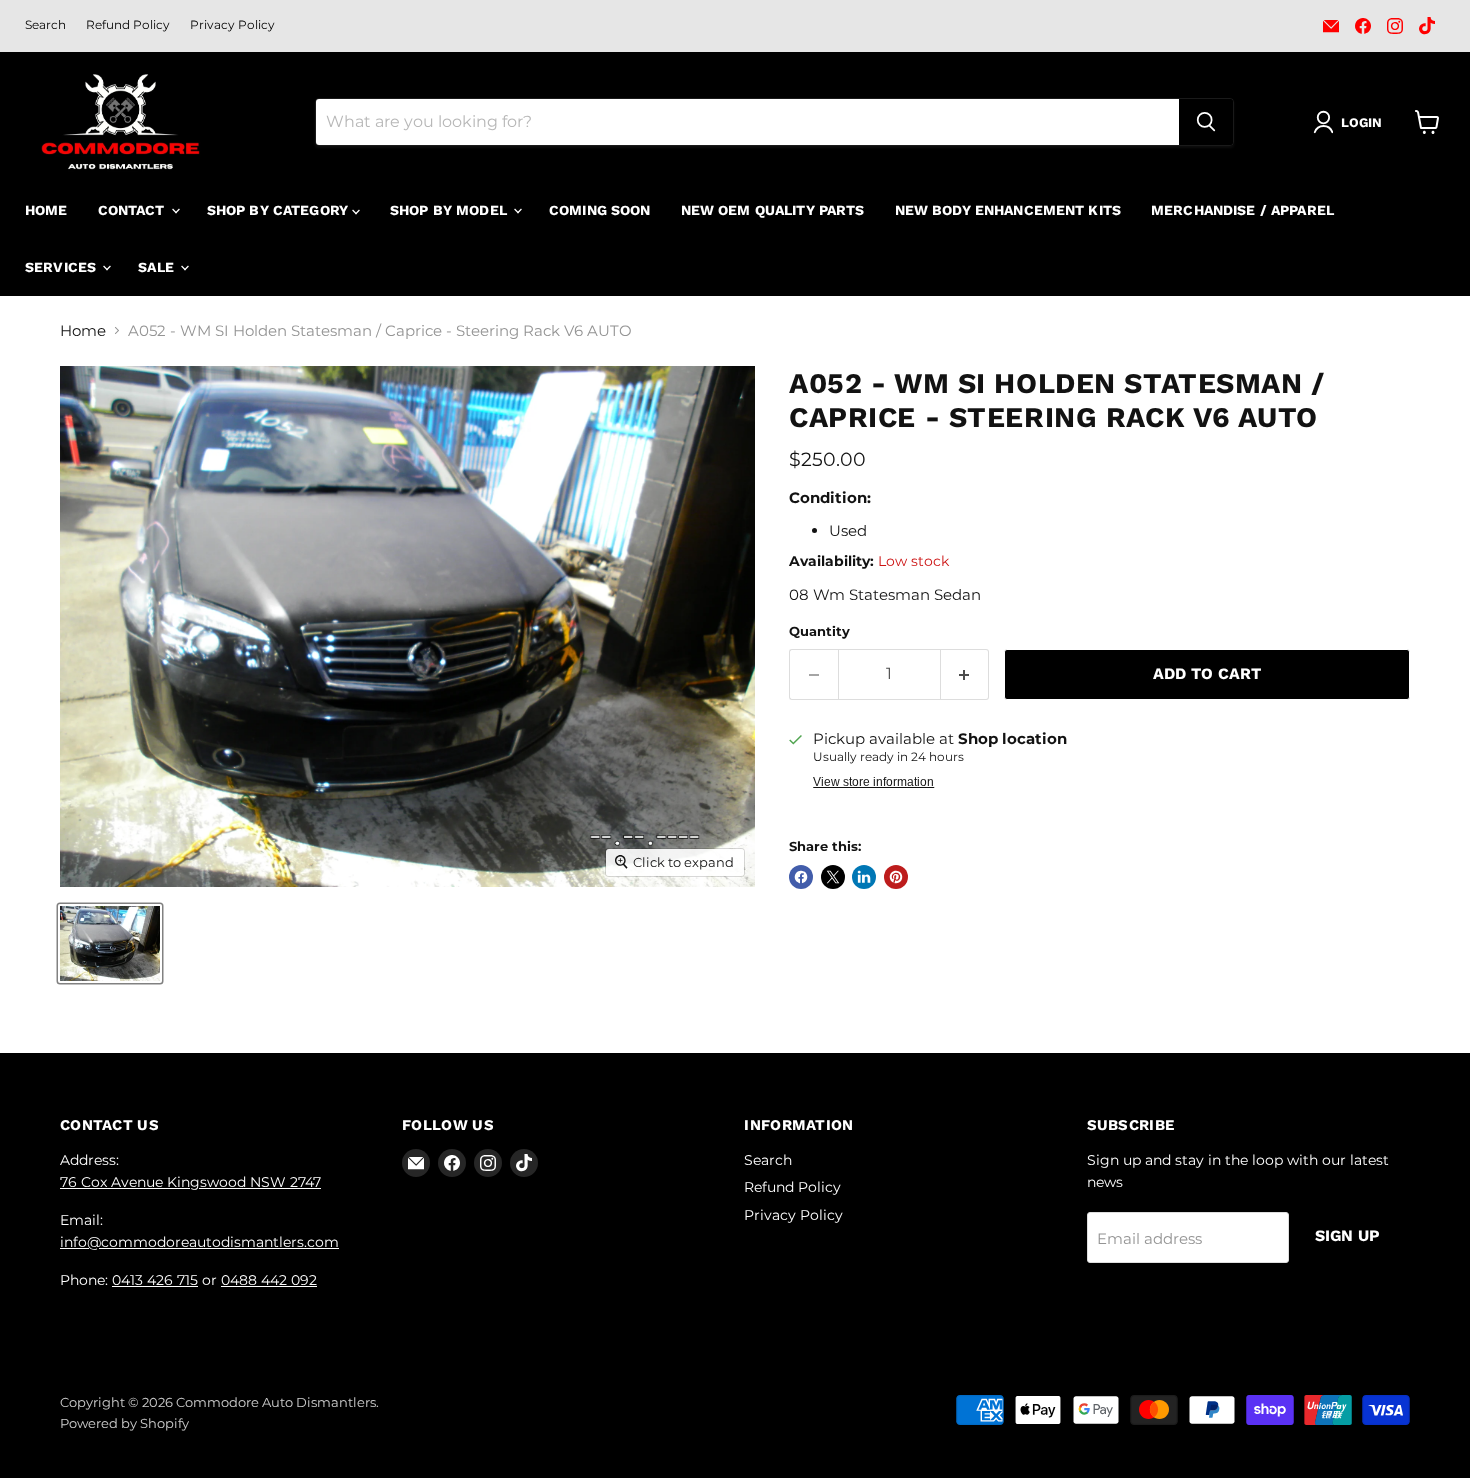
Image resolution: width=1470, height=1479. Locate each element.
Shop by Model (450, 210)
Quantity (819, 631)
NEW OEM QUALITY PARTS (773, 210)
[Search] (1206, 122)
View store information (873, 782)
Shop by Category (279, 210)
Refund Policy (128, 25)
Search (45, 25)
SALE (158, 267)
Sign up (1347, 1235)
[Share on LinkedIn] (864, 877)
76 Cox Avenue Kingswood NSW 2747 (190, 1182)
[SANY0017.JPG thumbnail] (110, 943)
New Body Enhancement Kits (1008, 210)
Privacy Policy (232, 25)
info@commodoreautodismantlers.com (199, 1242)
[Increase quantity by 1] (965, 674)
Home (46, 210)
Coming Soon (600, 210)
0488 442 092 (269, 1280)
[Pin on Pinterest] (896, 877)
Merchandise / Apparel (1242, 210)
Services (62, 267)
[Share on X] (833, 877)
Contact (133, 210)
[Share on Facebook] (801, 877)
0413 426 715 (155, 1280)
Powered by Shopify (124, 1423)
